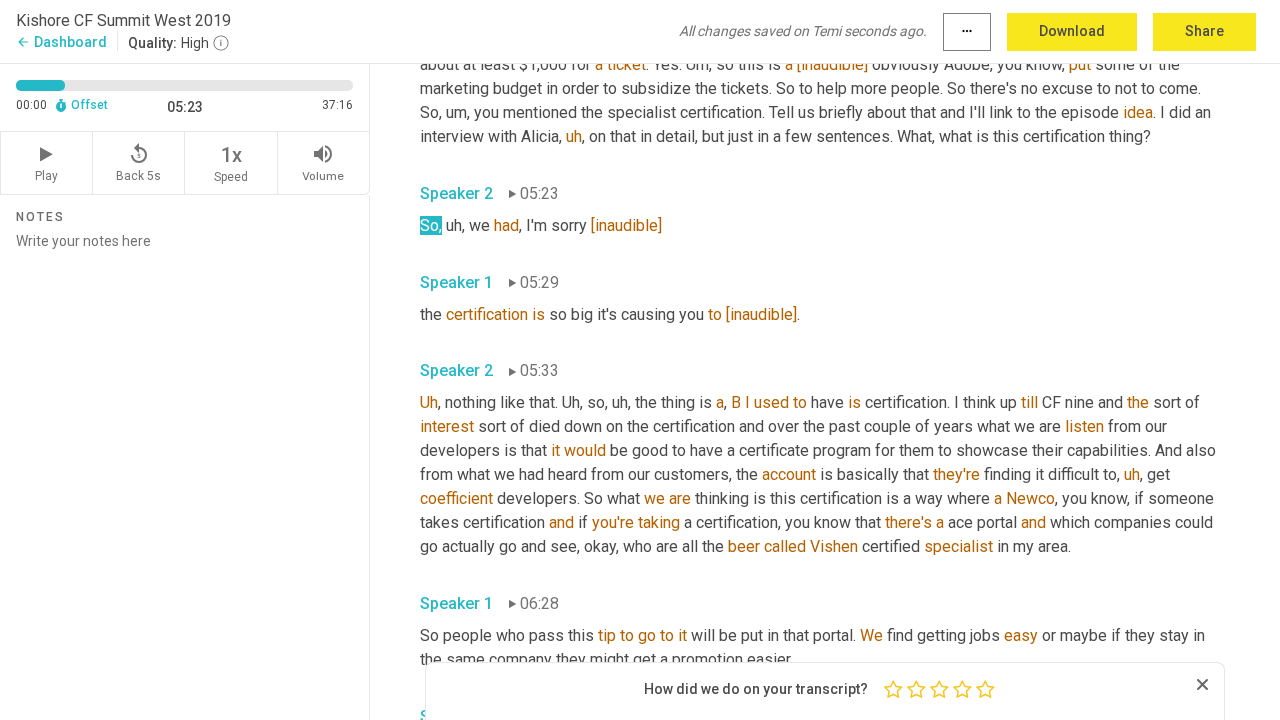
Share (1204, 31)
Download (1072, 31)
